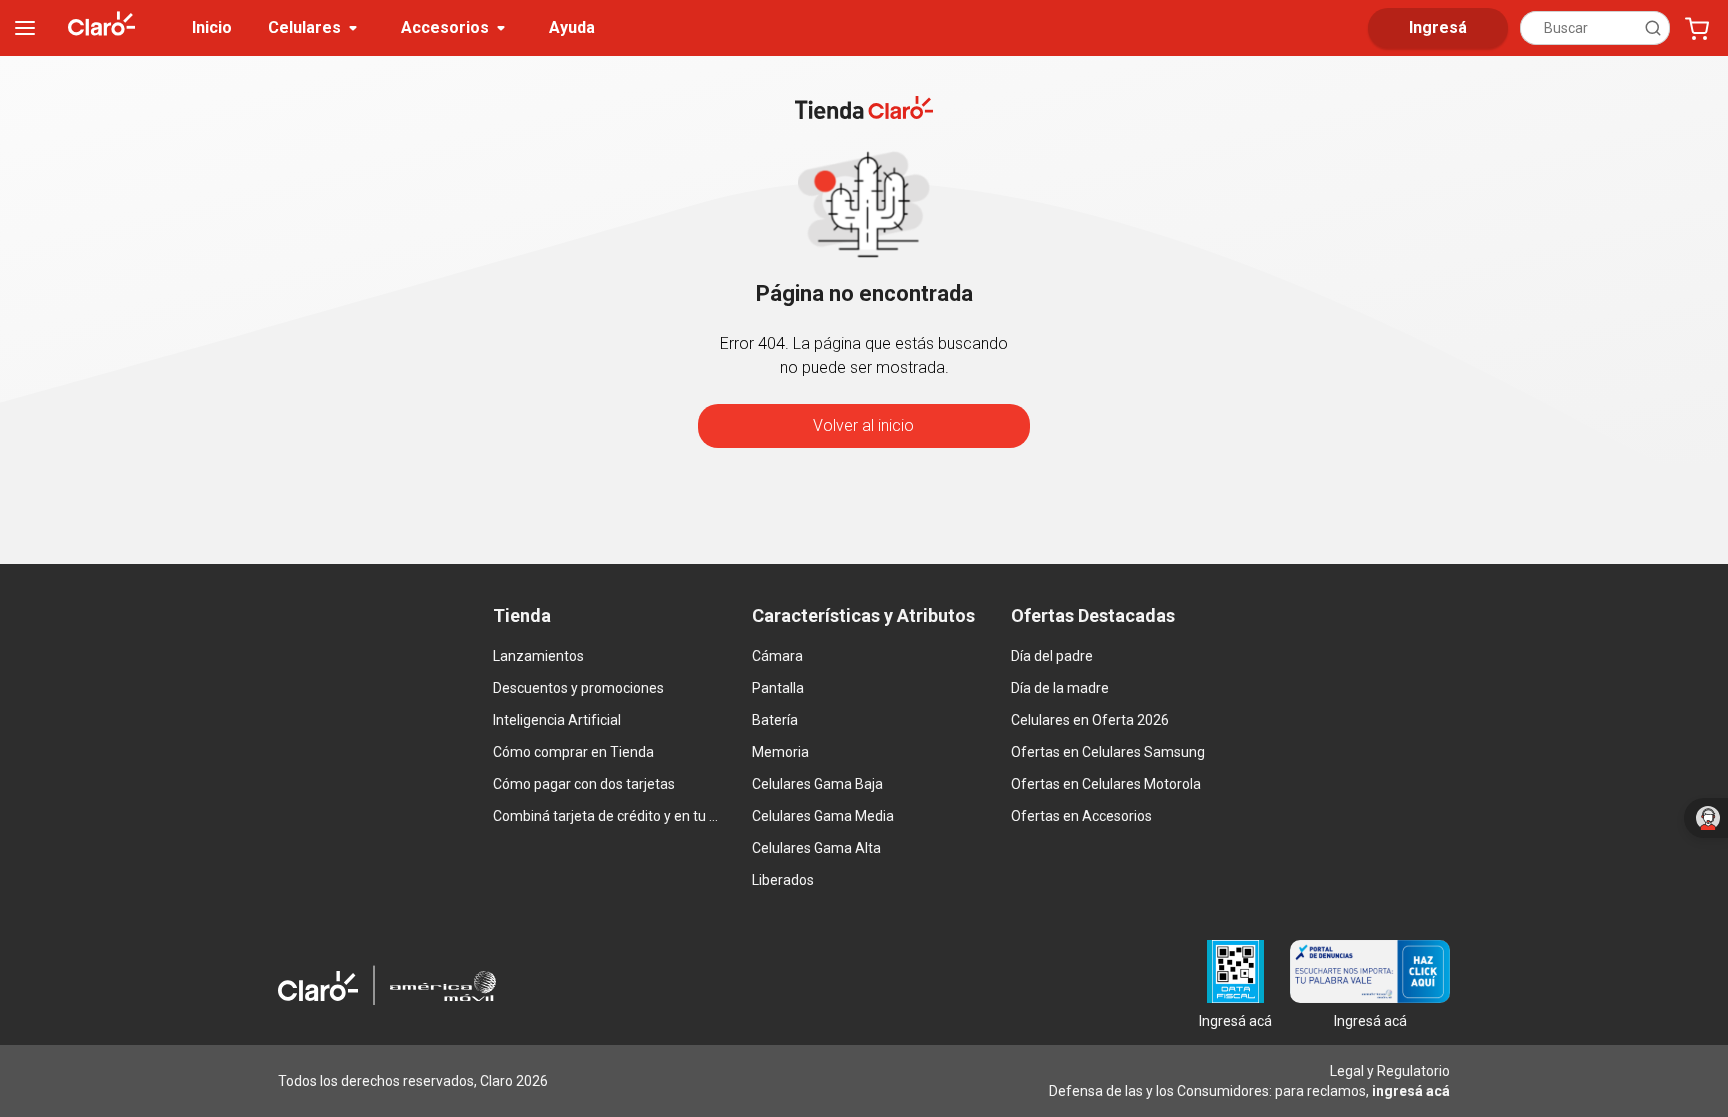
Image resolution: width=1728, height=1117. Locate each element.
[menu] (25, 28)
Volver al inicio (863, 425)
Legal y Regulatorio (1390, 1071)
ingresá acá (1411, 1091)
